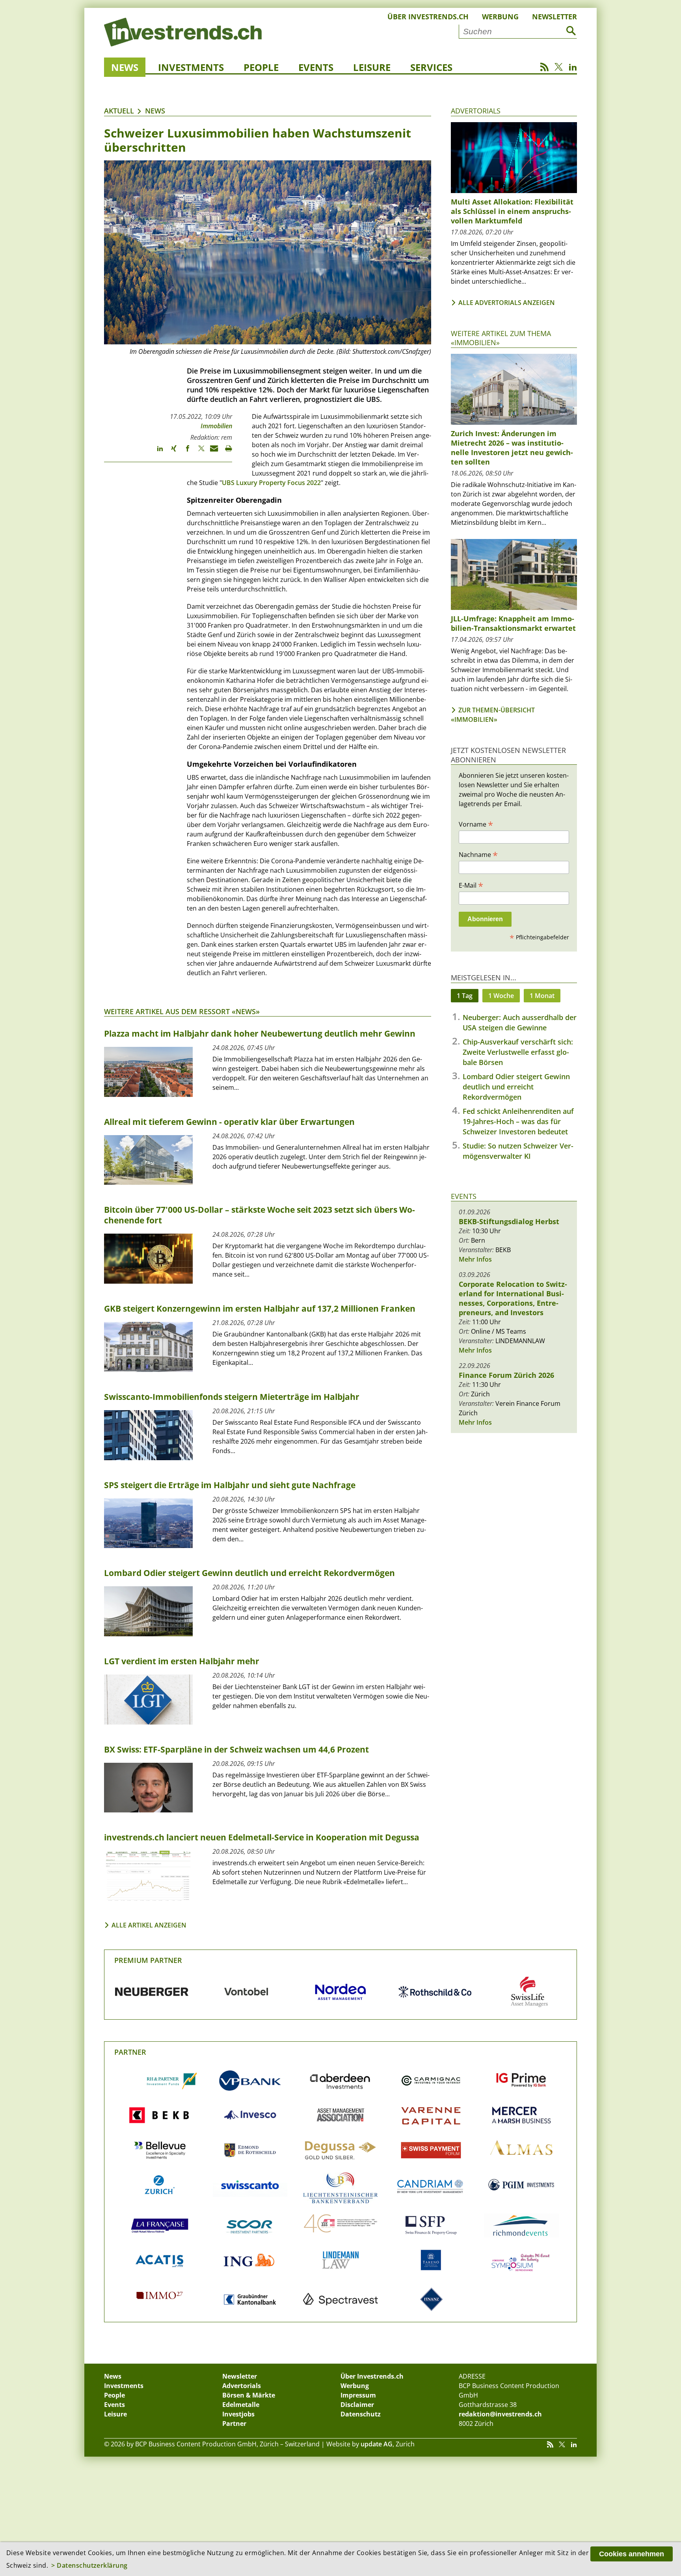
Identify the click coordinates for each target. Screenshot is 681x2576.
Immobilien (216, 426)
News (125, 67)
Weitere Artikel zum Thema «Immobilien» (501, 338)
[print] (225, 452)
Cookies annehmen (632, 2554)
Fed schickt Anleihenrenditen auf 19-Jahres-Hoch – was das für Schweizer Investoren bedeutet (518, 1121)
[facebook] (184, 452)
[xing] (170, 452)
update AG (377, 2444)
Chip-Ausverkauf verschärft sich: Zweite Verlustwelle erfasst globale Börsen (518, 1052)
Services (431, 67)
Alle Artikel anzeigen (149, 1925)
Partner (130, 2052)
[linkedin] (156, 452)
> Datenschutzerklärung (89, 2565)
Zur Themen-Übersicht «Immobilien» (493, 715)
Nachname (478, 854)
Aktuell (119, 111)
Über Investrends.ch (428, 17)
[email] (211, 452)
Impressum (358, 2395)
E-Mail (471, 885)
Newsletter (554, 17)
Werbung (500, 17)
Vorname (476, 824)
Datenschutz (361, 2414)
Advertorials (476, 111)
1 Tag (465, 996)
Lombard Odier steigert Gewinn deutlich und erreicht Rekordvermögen (516, 1087)
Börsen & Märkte (249, 2395)
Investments (191, 67)
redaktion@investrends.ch (500, 2414)
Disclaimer (357, 2405)
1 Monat (542, 996)
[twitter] (198, 452)
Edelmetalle (241, 2405)
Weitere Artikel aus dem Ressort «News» (182, 1011)
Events (316, 67)
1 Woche (501, 996)
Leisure (372, 67)
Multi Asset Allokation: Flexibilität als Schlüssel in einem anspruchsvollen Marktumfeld (512, 211)
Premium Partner (148, 1960)
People (261, 67)
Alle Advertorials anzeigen (507, 303)
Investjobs (238, 2414)
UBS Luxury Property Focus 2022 (271, 483)
